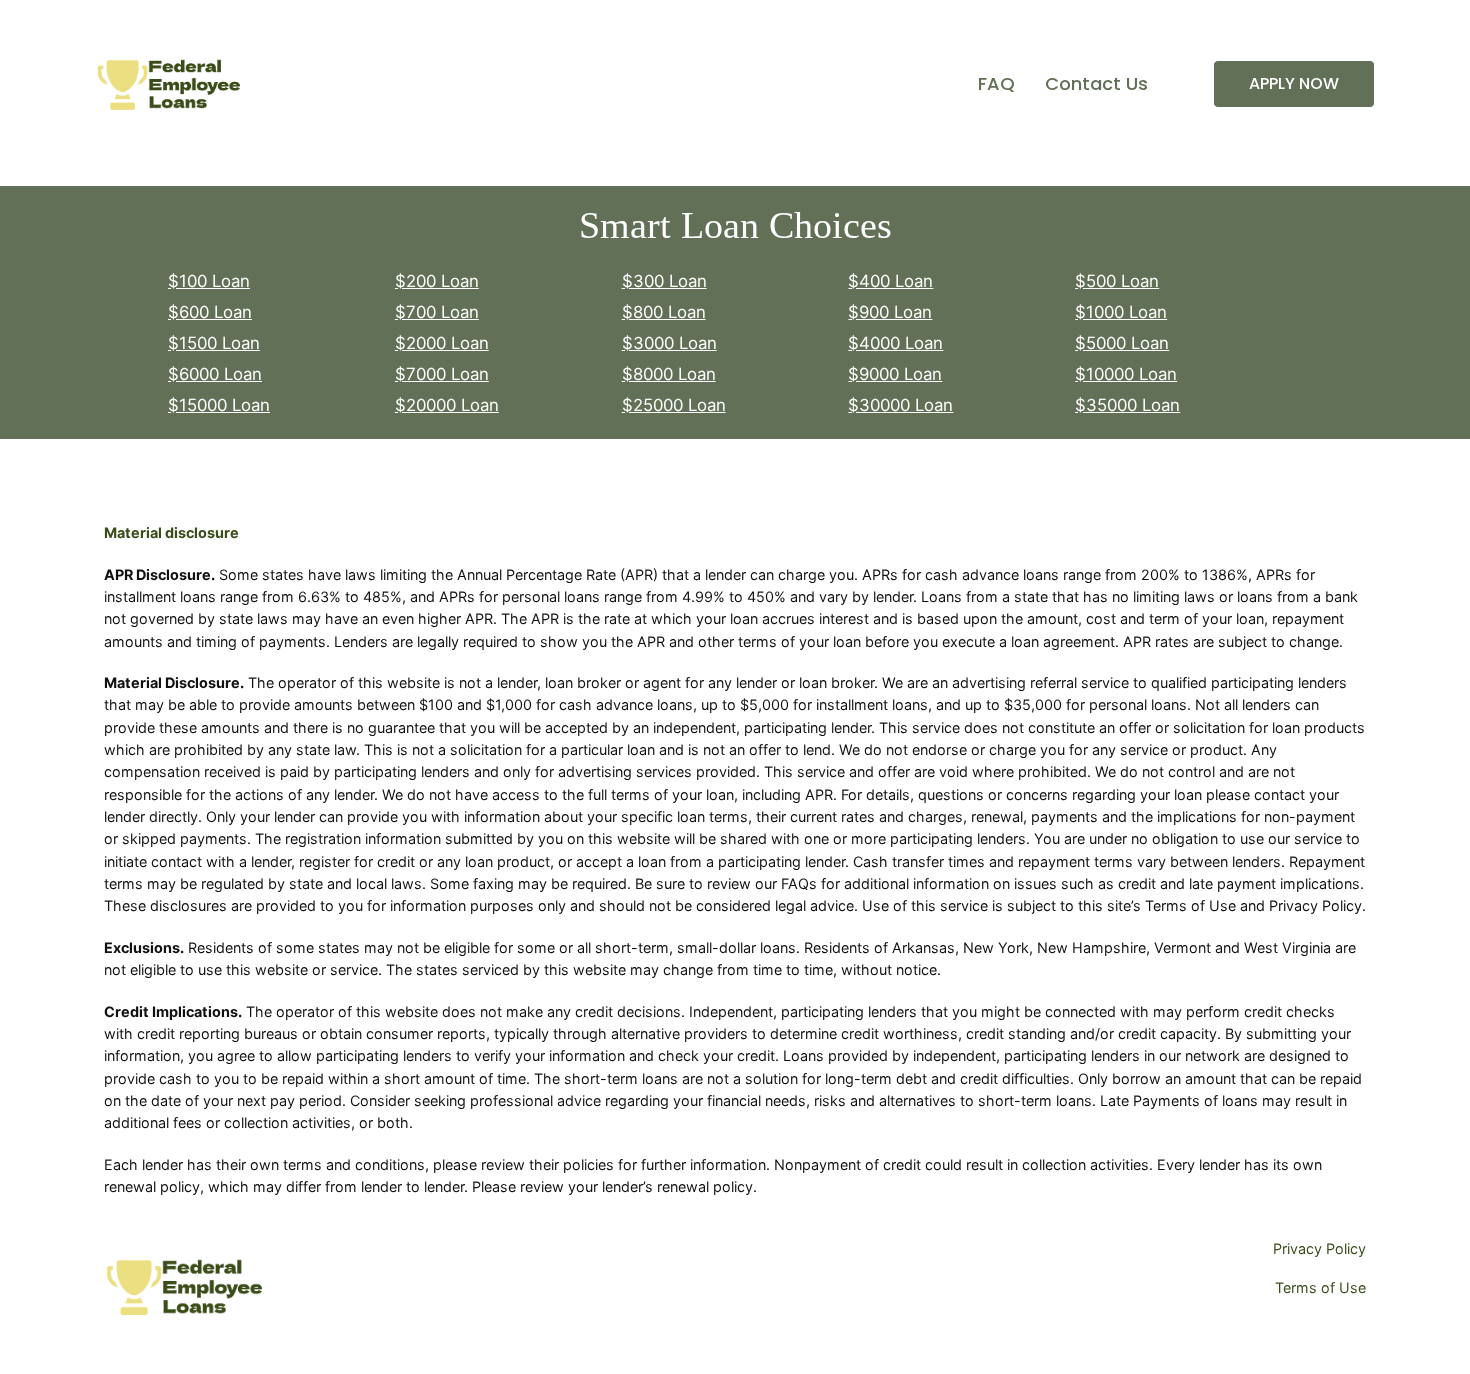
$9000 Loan (895, 374)
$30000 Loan (900, 405)
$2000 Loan (442, 343)
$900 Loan (890, 312)
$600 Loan (210, 312)
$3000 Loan (669, 343)
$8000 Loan (669, 374)
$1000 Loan (1121, 312)
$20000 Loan (447, 405)
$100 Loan (209, 281)
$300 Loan (664, 281)
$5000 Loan (1122, 343)
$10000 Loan (1126, 374)
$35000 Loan (1127, 405)
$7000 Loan (442, 374)
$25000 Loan (674, 405)
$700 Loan (437, 312)
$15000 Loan (219, 405)
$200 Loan (437, 281)
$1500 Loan (214, 343)
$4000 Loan (895, 343)
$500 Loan (1117, 281)
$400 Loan (890, 281)
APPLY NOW (1294, 83)
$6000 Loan (215, 374)
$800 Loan (664, 312)
